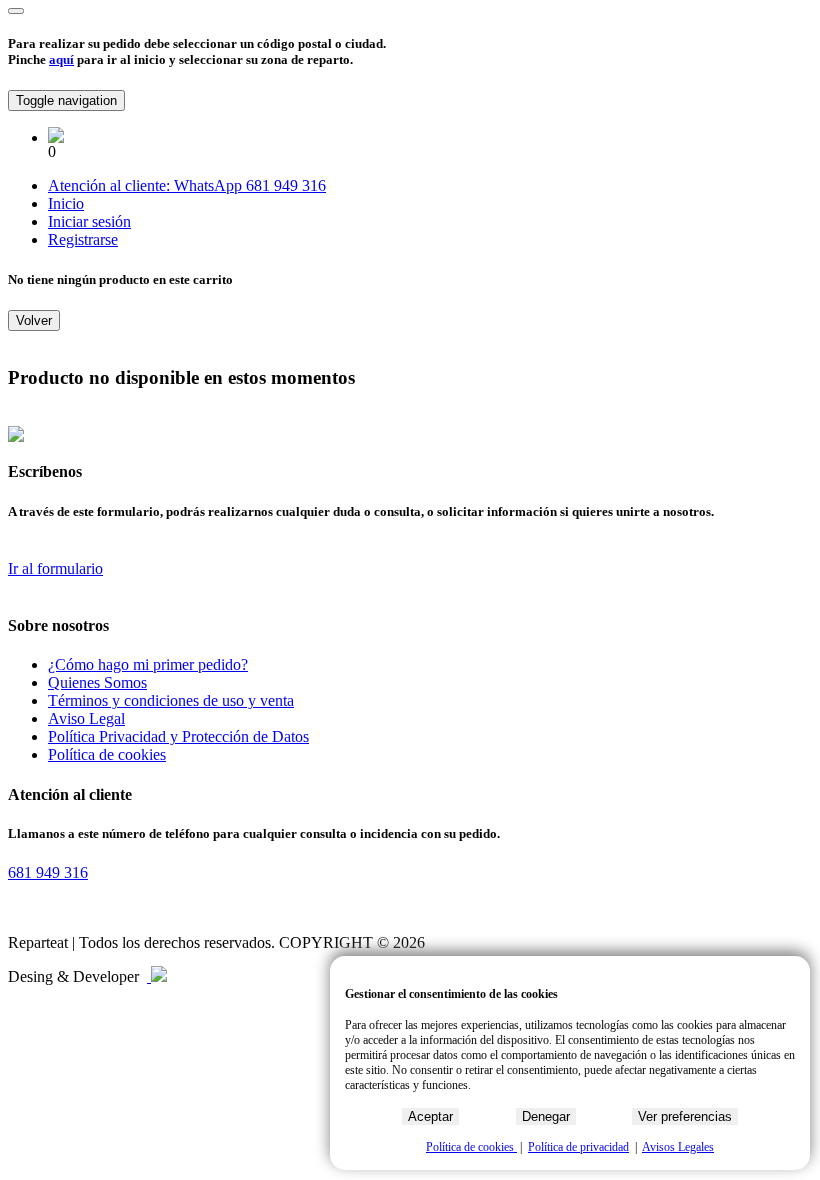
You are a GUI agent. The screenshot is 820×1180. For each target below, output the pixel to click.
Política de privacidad (578, 1147)
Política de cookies (107, 754)
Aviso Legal (86, 718)
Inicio (66, 203)
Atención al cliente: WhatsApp (147, 185)
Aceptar (430, 1116)
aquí (61, 59)
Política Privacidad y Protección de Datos (178, 736)
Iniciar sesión (89, 221)
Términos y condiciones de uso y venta (171, 700)
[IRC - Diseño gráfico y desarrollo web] (157, 976)
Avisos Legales (678, 1147)
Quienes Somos (97, 682)
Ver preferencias (685, 1116)
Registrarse (83, 239)
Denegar (546, 1116)
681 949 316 (286, 185)
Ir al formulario (55, 568)
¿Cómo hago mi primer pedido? (148, 664)
